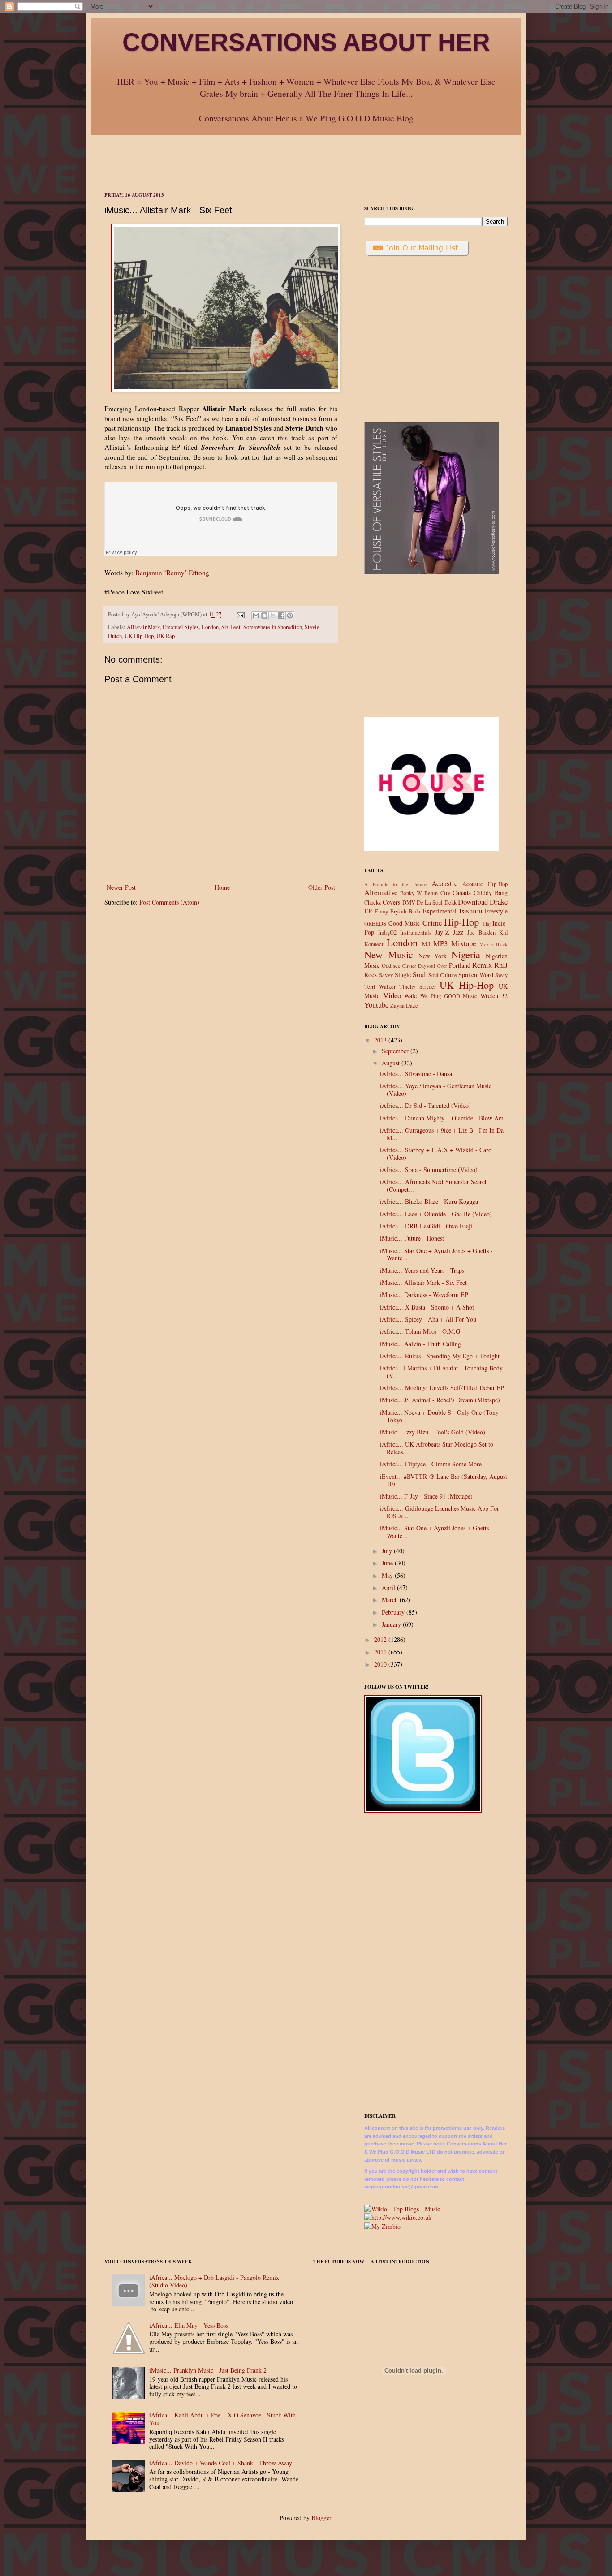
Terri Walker (380, 987)
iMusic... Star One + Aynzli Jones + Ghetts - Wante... (436, 1254)
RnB (501, 965)
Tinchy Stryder (417, 987)
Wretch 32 (494, 996)
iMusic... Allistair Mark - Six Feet (423, 1282)
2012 (381, 1639)
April (389, 1587)
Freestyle (496, 911)
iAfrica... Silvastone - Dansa (416, 1074)
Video (392, 995)
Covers (391, 902)
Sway (501, 975)
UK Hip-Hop (139, 636)
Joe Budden (481, 933)
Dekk (450, 902)
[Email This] (256, 616)
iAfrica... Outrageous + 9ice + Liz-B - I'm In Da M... (442, 1134)
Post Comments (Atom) (169, 902)
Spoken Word (476, 975)
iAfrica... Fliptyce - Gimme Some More (431, 1464)
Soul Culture (443, 975)
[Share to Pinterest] (290, 616)
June (388, 1563)
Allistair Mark (143, 627)
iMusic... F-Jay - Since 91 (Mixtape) (426, 1496)
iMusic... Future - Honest (412, 1238)
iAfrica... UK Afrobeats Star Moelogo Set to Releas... (437, 1448)
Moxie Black (493, 944)
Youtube (376, 1005)
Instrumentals (416, 933)
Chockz (373, 902)
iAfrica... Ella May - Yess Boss (189, 2325)
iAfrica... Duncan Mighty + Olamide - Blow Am (442, 1118)
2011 (381, 1652)
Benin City (437, 893)
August (392, 1063)
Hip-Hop (461, 922)
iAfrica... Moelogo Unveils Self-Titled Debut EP (442, 1388)
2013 (381, 1040)
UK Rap (166, 636)
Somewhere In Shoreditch (273, 627)
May (388, 1575)
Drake (499, 902)
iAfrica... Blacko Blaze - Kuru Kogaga (429, 1201)
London (210, 627)
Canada (462, 893)
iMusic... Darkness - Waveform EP (424, 1294)
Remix (482, 965)
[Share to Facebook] (281, 616)
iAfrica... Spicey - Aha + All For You (428, 1319)
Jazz (458, 932)
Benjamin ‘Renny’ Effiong (172, 573)
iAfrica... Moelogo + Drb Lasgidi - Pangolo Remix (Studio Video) (214, 2281)
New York (433, 956)
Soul (419, 974)
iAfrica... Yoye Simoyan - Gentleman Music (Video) (436, 1090)
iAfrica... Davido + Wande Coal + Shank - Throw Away (221, 2463)
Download (473, 902)
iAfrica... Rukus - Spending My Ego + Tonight (440, 1356)
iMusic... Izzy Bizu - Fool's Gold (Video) (433, 1432)
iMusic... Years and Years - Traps (422, 1270)
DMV (409, 902)
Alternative (381, 892)
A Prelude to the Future (395, 884)
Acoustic (444, 883)
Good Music (404, 923)
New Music (389, 954)
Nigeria (466, 954)
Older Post (322, 887)
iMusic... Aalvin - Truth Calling (420, 1344)
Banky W (411, 893)
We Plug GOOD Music (449, 996)
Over (442, 966)
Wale (410, 996)
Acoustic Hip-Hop (485, 884)
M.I (426, 944)
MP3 (440, 943)
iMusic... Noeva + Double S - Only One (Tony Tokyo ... (439, 1416)
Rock (371, 975)
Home (222, 887)
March (391, 1600)
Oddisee (391, 966)
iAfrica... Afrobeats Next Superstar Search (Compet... (434, 1185)
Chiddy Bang (491, 893)
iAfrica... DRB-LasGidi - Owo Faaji (426, 1226)
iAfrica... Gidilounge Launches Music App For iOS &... (440, 1512)
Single (403, 975)
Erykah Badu (405, 911)
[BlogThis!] (264, 616)
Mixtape (463, 943)
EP (368, 911)
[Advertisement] (306, 155)
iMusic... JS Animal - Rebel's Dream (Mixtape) (440, 1400)
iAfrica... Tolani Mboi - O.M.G (420, 1331)
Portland (460, 965)
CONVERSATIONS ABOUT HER (306, 42)
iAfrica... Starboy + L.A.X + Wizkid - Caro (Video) (436, 1154)
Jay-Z (442, 932)
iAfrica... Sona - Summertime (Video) (429, 1170)
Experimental (440, 911)
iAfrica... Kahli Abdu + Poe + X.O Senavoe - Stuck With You (222, 2419)
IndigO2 (387, 933)
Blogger (321, 2518)
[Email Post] (240, 614)
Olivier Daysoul (418, 966)
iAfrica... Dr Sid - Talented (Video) (425, 1105)
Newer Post (121, 887)
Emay (381, 911)
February (394, 1612)
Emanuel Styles (181, 627)
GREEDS (375, 924)
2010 (381, 1664)
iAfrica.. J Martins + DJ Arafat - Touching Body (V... (441, 1372)
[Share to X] (273, 616)
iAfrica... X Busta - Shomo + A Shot (427, 1307)
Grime (432, 923)
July (388, 1551)
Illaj (487, 924)
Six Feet (231, 627)
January (392, 1624)
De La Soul (430, 902)
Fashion (471, 911)
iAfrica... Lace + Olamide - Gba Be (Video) (436, 1214)
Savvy (386, 975)
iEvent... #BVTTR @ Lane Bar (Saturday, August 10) (444, 1480)
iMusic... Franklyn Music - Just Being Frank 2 (208, 2370)
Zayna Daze (404, 1006)
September (396, 1051)
